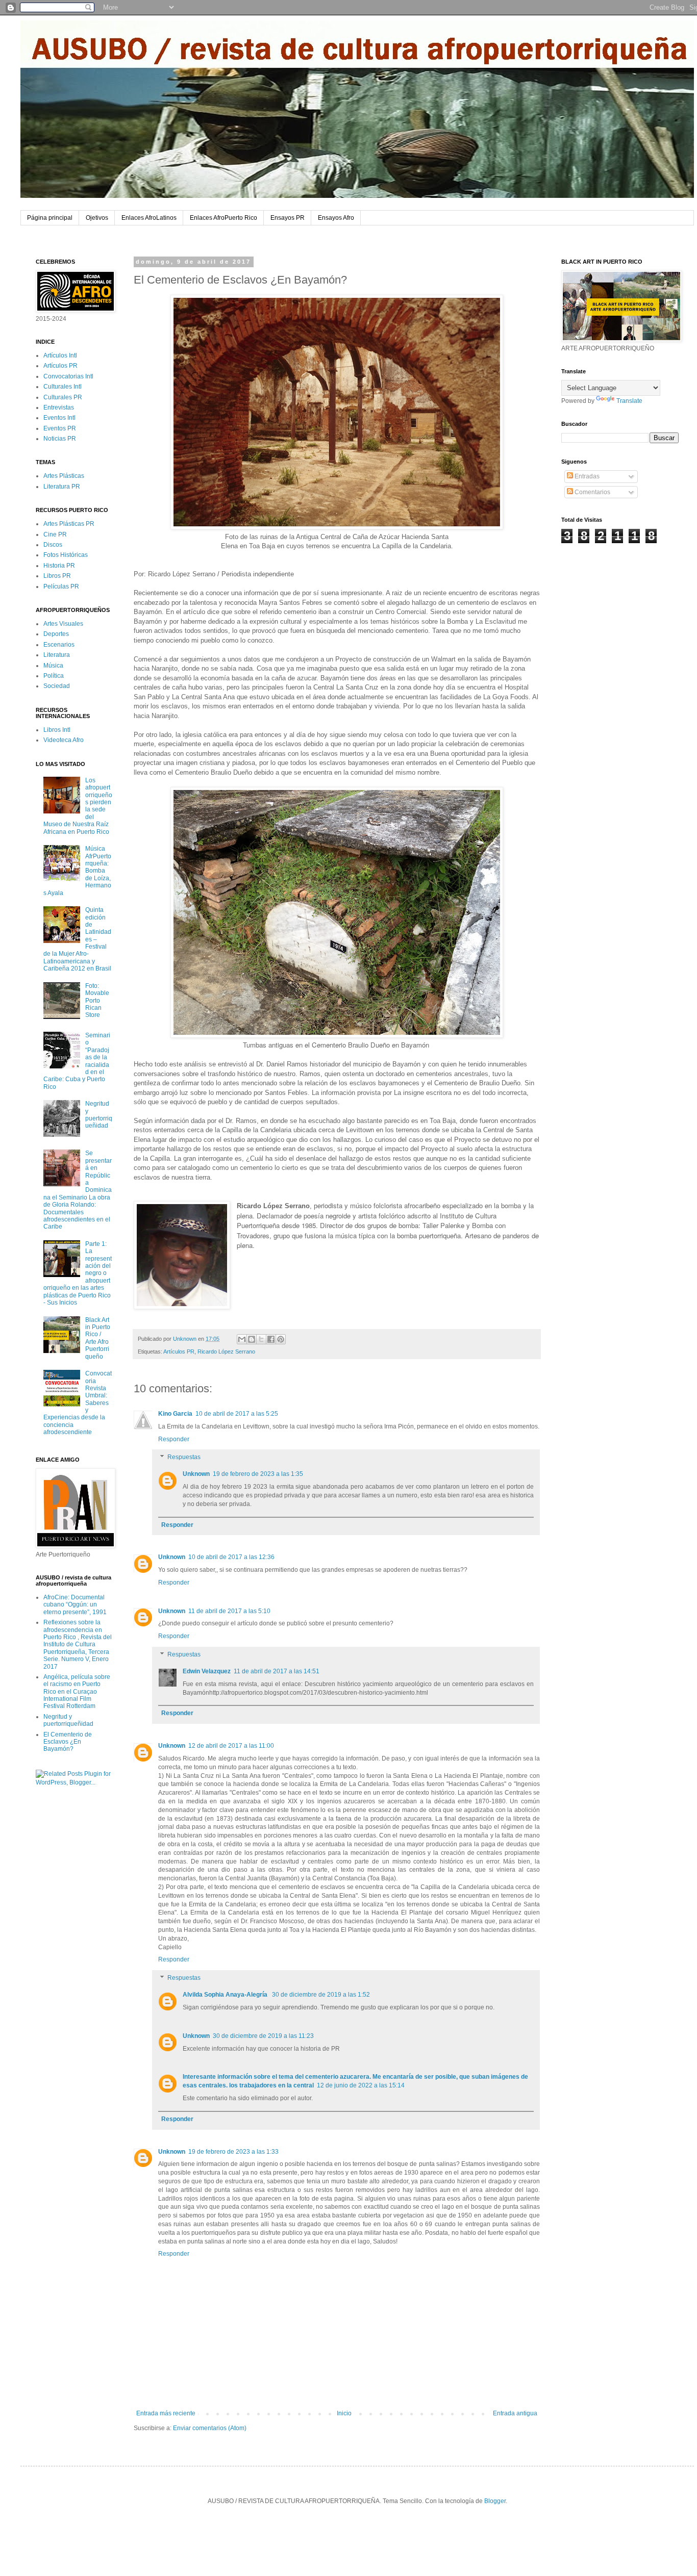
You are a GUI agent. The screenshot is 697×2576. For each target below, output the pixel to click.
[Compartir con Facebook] (271, 1339)
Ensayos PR (288, 218)
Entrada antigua (515, 2413)
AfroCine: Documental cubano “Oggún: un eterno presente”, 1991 (75, 1605)
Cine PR (55, 534)
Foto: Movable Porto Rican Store (97, 1001)
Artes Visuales (63, 624)
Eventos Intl (59, 418)
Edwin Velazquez (207, 1671)
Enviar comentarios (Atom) (210, 2428)
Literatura (57, 655)
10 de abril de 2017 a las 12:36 (231, 1557)
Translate (629, 401)
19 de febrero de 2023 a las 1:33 (233, 2152)
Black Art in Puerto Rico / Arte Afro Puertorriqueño (98, 1338)
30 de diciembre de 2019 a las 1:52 (321, 1995)
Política (54, 676)
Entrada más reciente (166, 2413)
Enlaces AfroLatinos (149, 218)
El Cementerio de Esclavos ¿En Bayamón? (68, 1742)
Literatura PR (62, 487)
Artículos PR (179, 1351)
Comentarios (592, 492)
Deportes (56, 634)
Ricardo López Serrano (226, 1351)
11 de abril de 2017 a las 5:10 (229, 1611)
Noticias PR (60, 439)
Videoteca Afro (64, 740)
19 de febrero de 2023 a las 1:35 (258, 1474)
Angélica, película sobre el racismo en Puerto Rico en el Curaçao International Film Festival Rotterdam (77, 1692)
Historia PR (59, 566)
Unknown (196, 1474)
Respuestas (184, 1458)
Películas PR (61, 586)
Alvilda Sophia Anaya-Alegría (226, 1995)
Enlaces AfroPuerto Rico (223, 218)
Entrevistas (59, 407)
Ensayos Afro (336, 218)
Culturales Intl (63, 387)
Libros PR (57, 576)
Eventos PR (60, 428)
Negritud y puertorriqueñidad (99, 1115)
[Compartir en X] (261, 1339)
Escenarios (59, 645)
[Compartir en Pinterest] (281, 1339)
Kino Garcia (175, 1414)
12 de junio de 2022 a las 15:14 (361, 2085)
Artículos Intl (60, 355)
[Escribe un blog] (252, 1339)
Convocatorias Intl (68, 376)
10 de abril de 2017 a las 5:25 (237, 1414)
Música (53, 666)
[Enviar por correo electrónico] (242, 1339)
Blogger (495, 2501)
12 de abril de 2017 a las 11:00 (231, 1746)
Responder (174, 1439)
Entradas (586, 476)
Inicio (344, 2413)
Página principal (50, 218)
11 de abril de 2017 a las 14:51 (277, 1671)
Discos (53, 545)
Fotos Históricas (66, 555)
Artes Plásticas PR (69, 524)
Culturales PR (63, 397)
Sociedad (57, 686)
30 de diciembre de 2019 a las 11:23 (263, 2036)
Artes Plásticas (64, 476)
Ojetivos (97, 218)
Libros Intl (57, 730)
